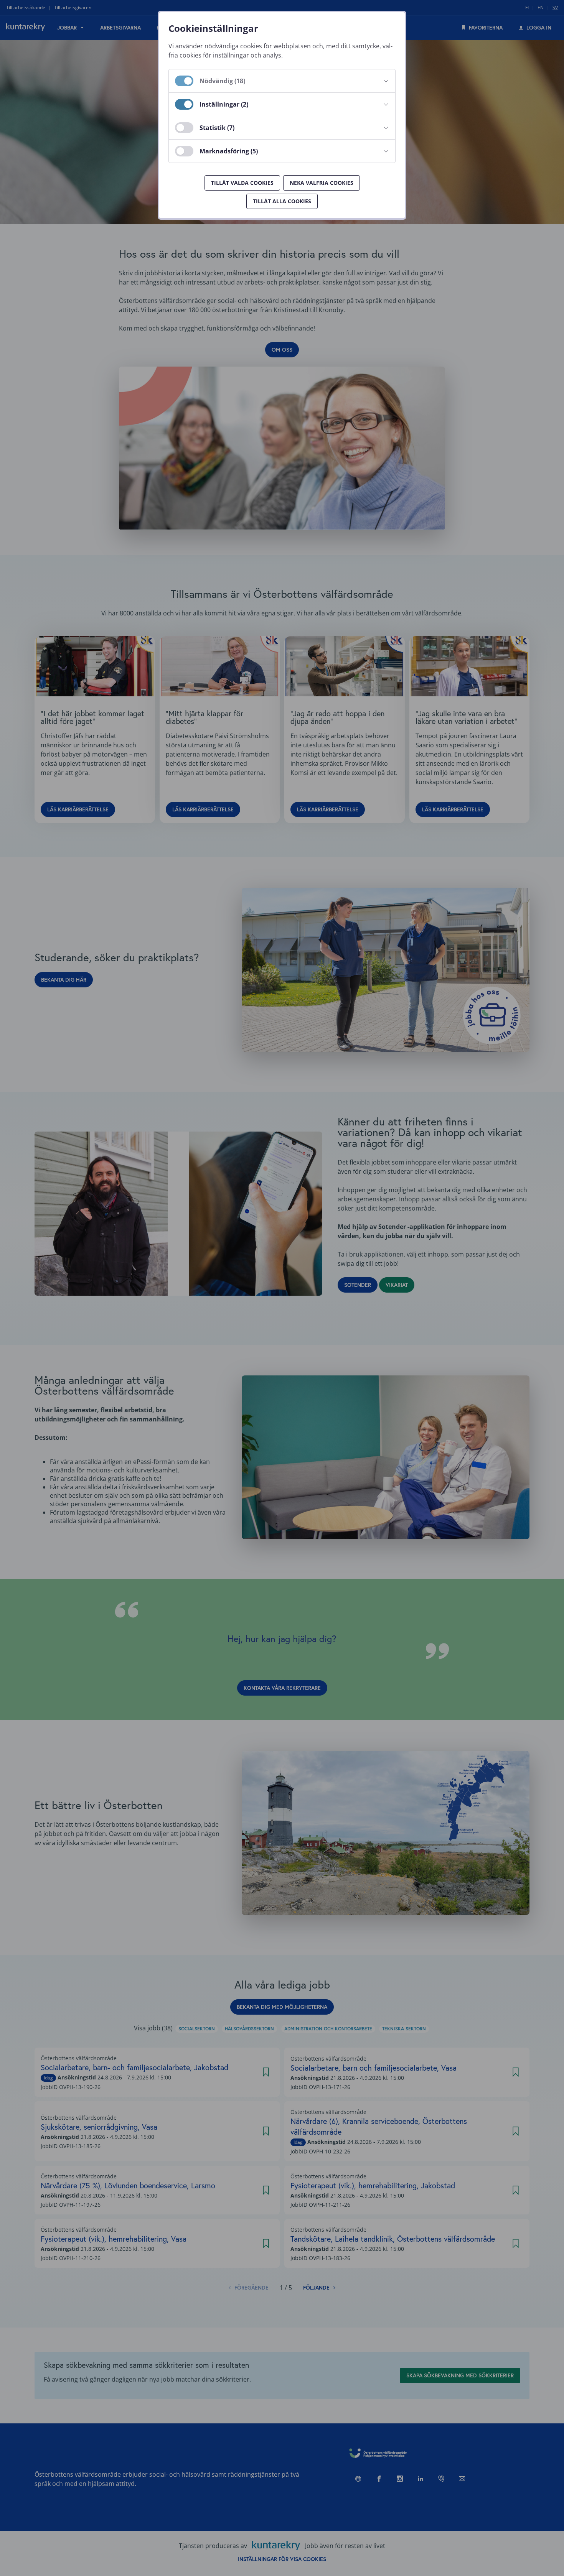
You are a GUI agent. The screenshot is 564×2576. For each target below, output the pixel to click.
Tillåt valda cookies (242, 183)
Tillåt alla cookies (282, 201)
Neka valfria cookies (322, 183)
